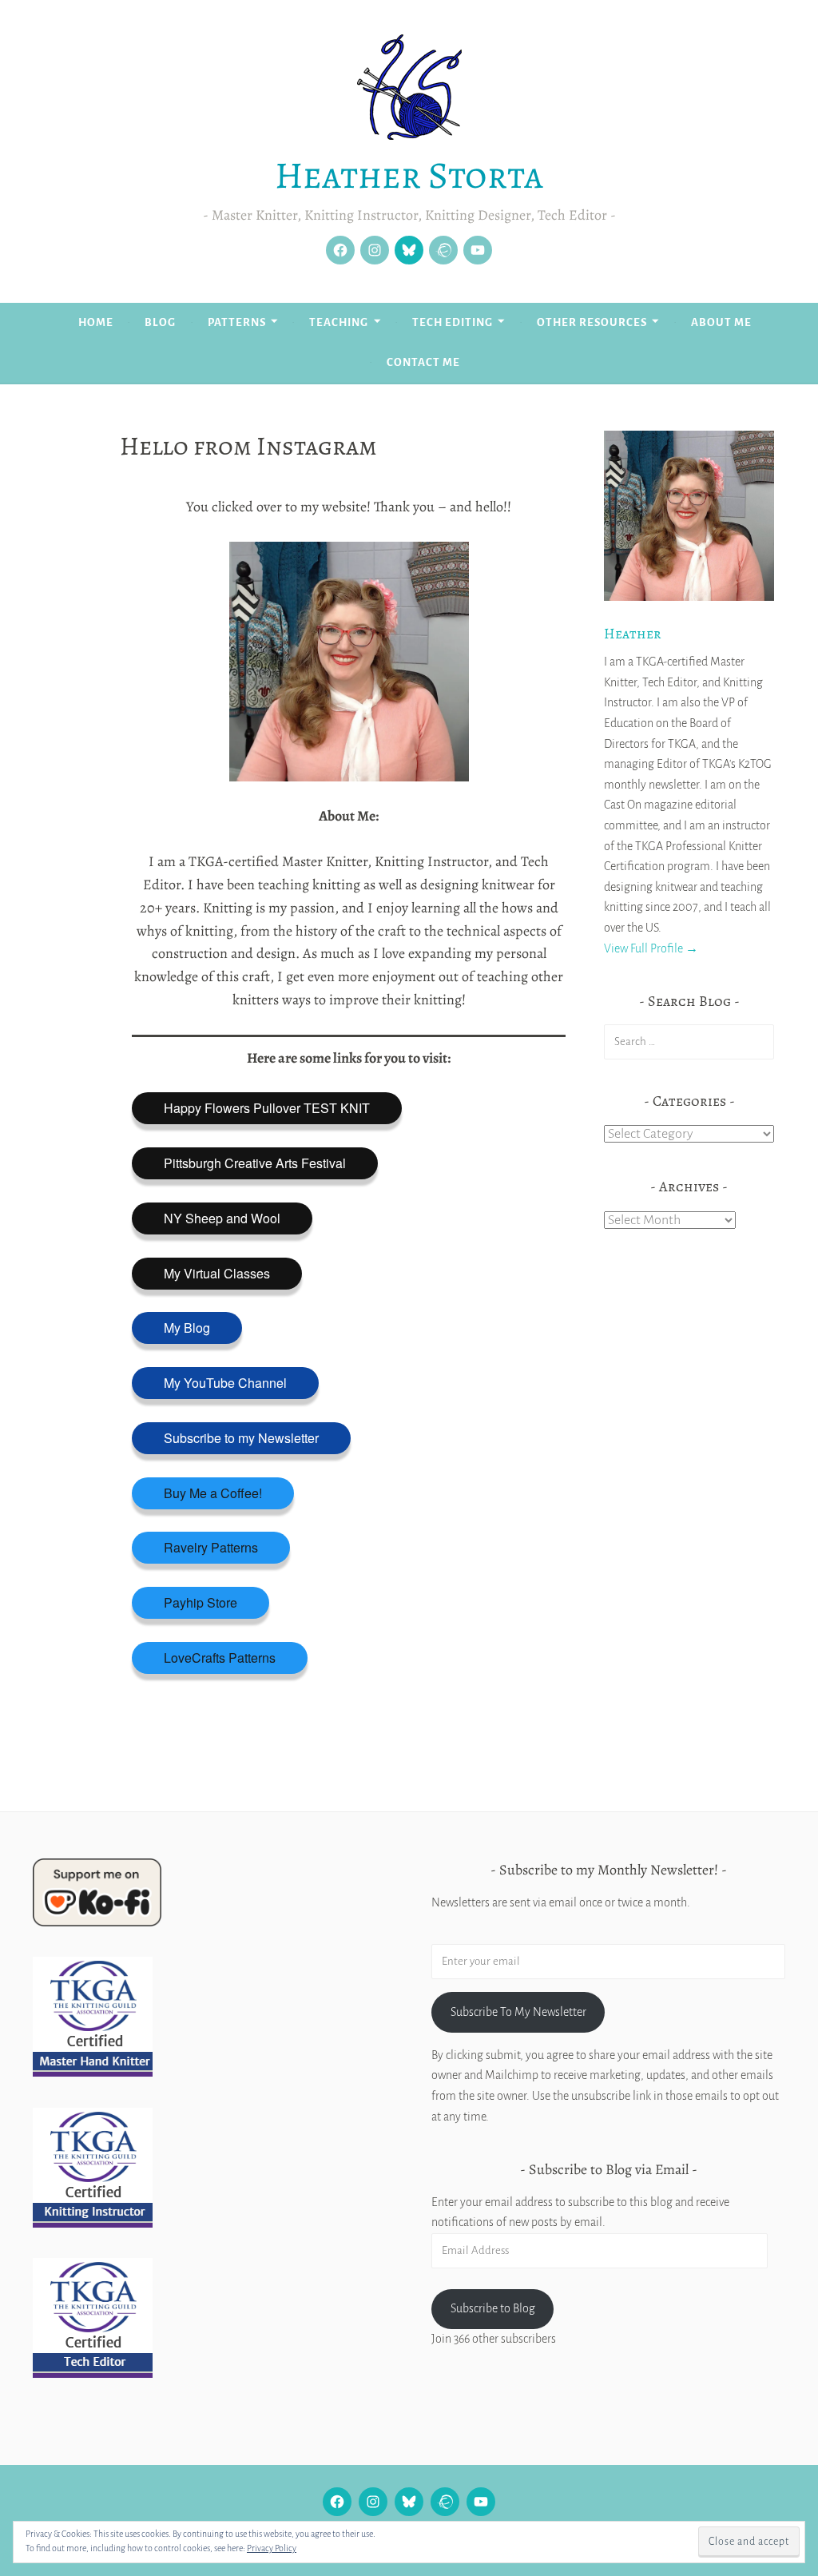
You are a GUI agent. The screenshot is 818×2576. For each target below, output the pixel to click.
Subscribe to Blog (493, 2308)
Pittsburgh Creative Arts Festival (255, 1163)
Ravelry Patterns (211, 1547)
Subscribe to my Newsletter (241, 1438)
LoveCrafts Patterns (220, 1658)
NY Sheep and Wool (222, 1218)
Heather (633, 634)
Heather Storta (409, 175)
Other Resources (592, 322)
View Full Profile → (651, 948)
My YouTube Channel (225, 1383)
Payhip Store (201, 1602)
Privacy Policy (272, 2548)
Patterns (237, 322)
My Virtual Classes (217, 1273)
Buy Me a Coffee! (213, 1493)
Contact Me (423, 362)
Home (96, 322)
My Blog (187, 1328)
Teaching (339, 322)
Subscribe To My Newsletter (518, 2012)
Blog (160, 322)
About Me (721, 322)
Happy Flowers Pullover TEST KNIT (267, 1108)
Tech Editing (453, 322)
